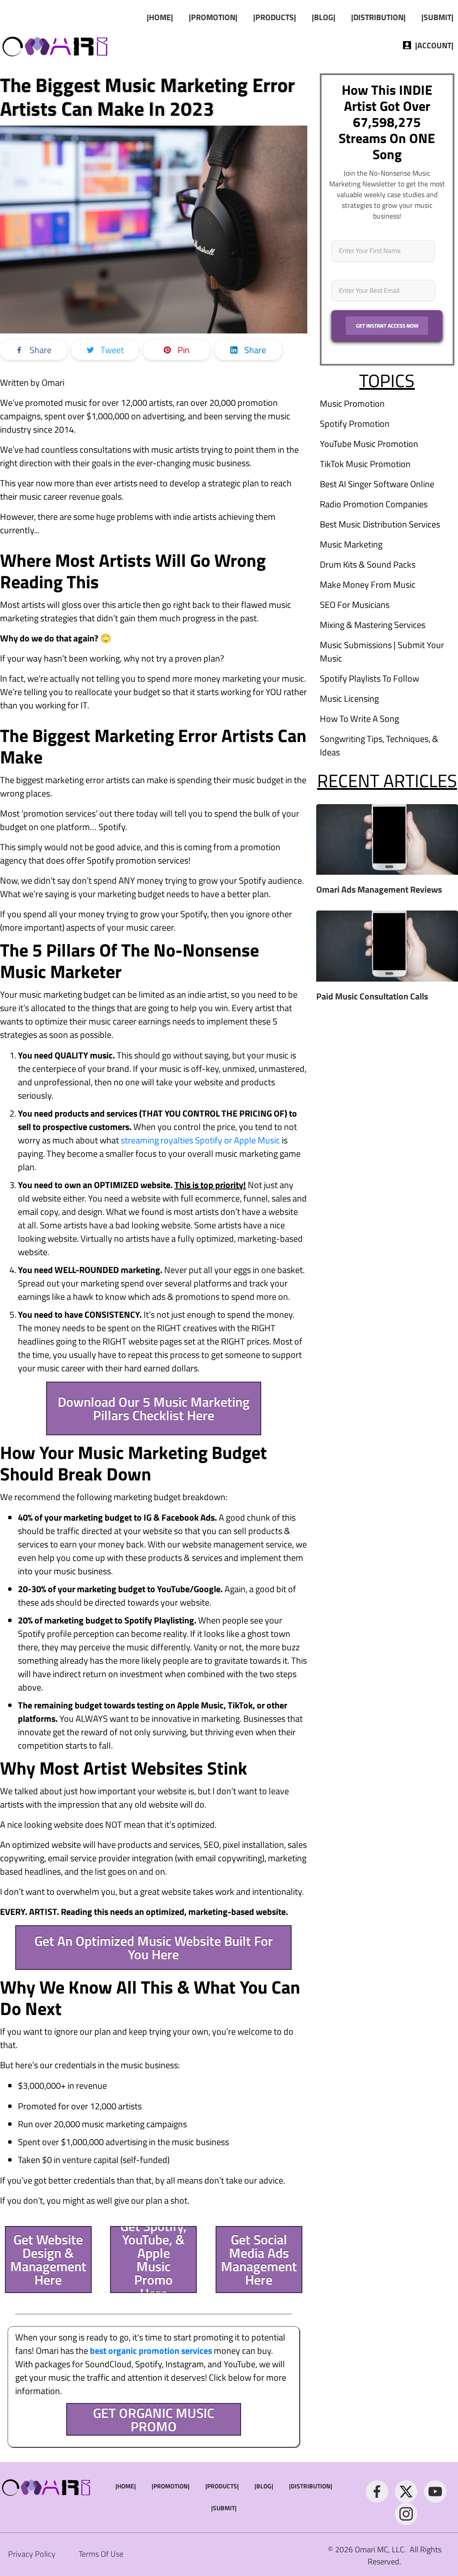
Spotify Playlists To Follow (369, 678)
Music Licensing (349, 698)
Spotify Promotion (355, 424)
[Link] (377, 2492)
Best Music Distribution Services (380, 524)
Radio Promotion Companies (374, 504)
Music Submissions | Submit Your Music (382, 651)
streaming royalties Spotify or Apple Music (200, 1140)
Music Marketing (351, 544)
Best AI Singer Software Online (377, 484)
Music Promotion (352, 403)
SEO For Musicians (355, 605)
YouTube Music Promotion (369, 444)
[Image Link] (56, 45)
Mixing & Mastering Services (373, 625)
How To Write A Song (359, 719)
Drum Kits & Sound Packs (368, 564)
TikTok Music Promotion (365, 464)
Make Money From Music (368, 584)
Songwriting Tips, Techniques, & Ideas (379, 745)
